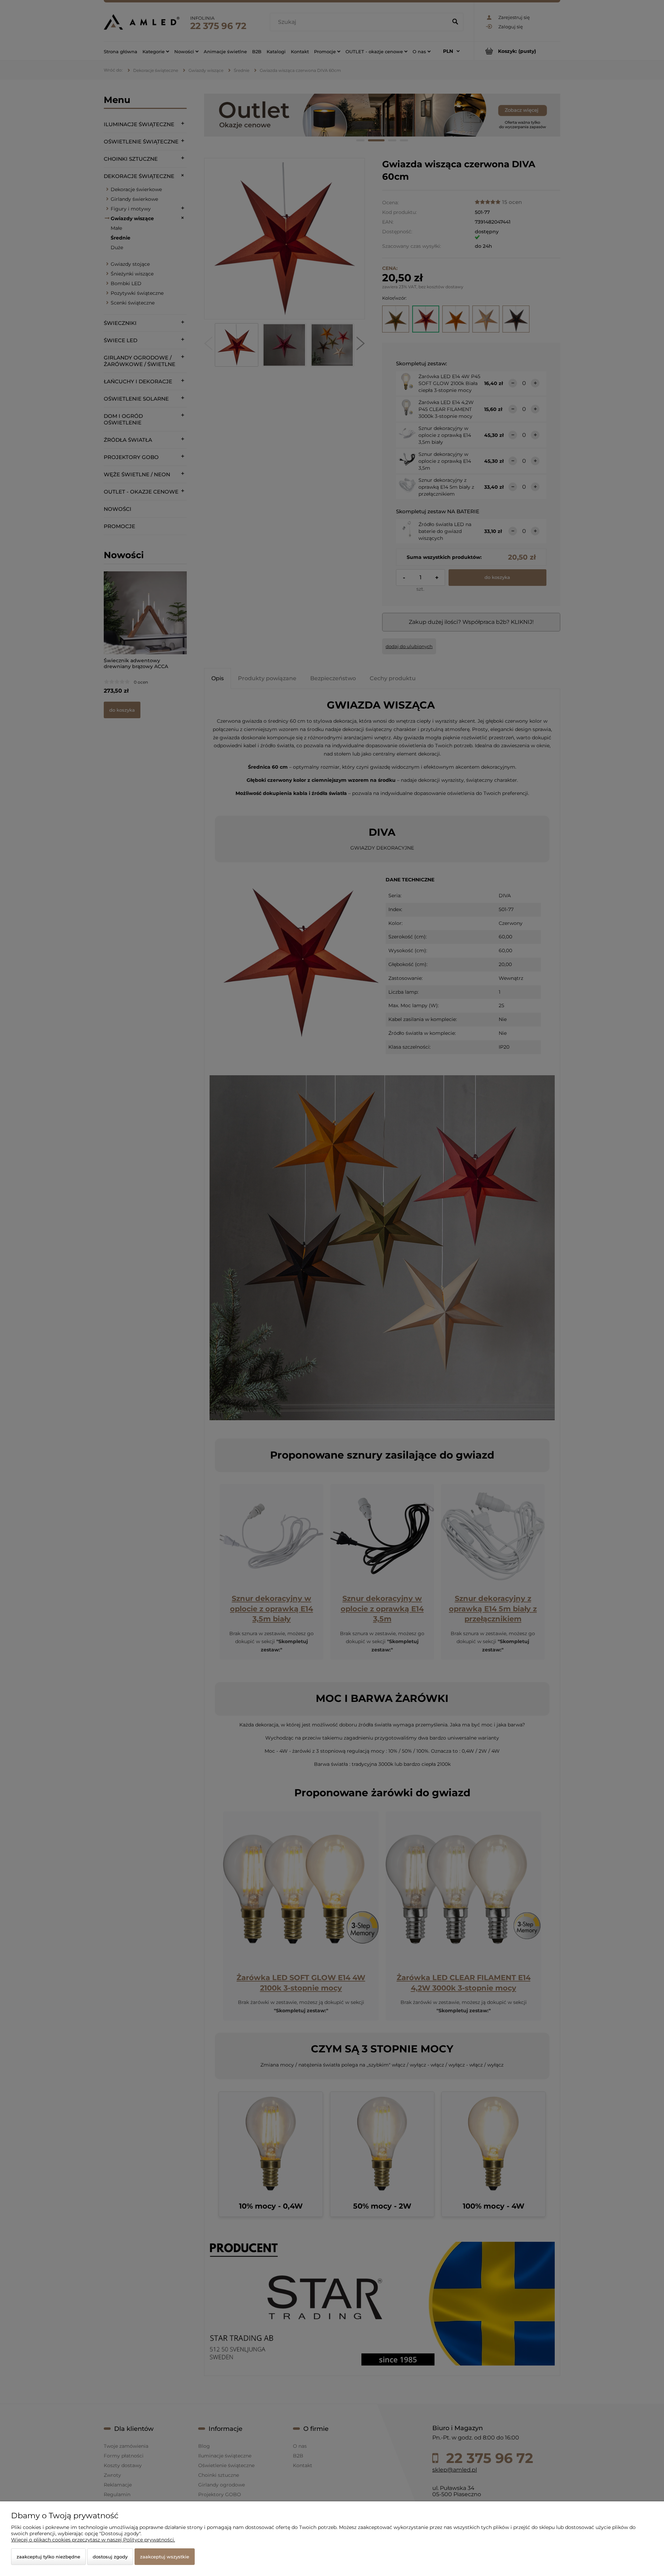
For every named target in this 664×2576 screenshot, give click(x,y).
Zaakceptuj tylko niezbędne (48, 2557)
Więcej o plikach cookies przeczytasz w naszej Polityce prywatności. (93, 2540)
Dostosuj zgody (110, 2557)
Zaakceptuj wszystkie (165, 2557)
